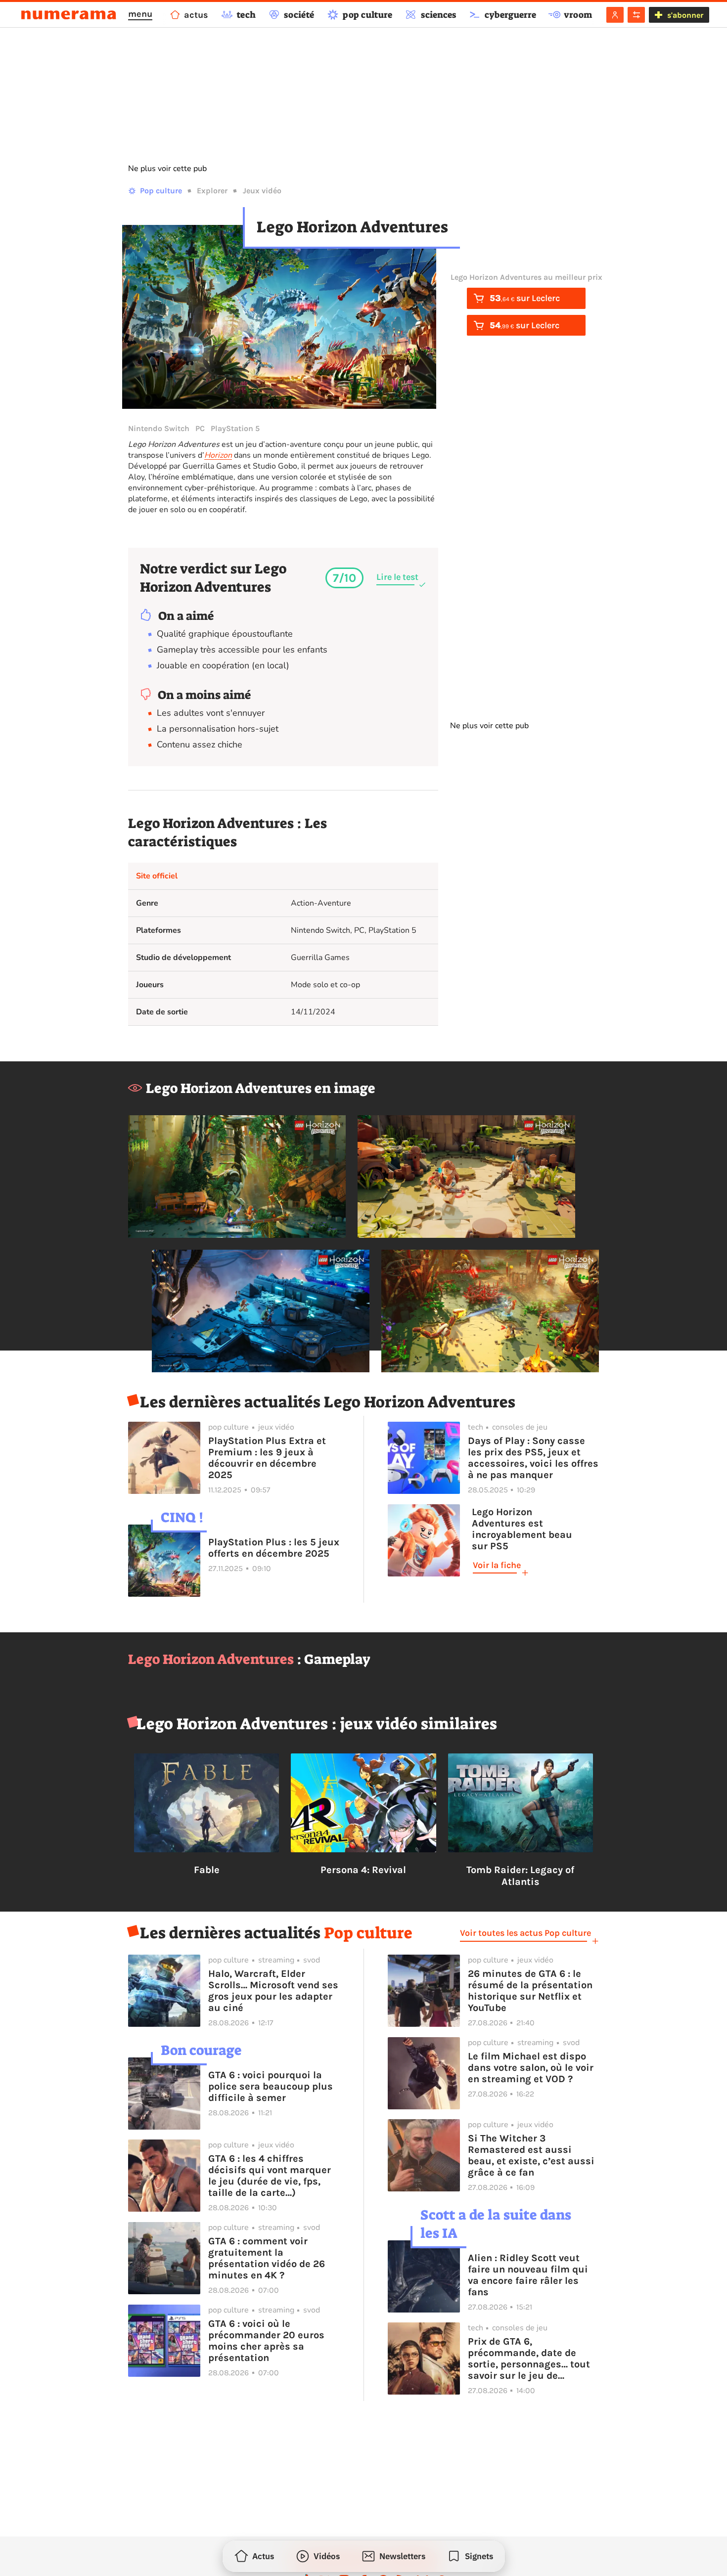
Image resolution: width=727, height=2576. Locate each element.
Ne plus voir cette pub (167, 169)
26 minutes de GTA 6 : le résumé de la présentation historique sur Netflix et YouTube (530, 1991)
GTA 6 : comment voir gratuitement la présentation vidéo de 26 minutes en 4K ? (267, 2258)
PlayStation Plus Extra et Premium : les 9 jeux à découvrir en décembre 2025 (267, 1458)
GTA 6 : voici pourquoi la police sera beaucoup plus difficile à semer (271, 2086)
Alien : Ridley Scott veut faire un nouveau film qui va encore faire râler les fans (528, 2275)
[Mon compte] (615, 15)
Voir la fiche (497, 1565)
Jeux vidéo (262, 191)
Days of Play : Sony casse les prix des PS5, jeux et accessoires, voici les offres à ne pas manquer (533, 1458)
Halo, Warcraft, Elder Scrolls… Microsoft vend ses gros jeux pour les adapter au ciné (273, 1991)
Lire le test (397, 577)
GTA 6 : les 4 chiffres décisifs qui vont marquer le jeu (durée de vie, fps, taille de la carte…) (270, 2176)
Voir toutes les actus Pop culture (525, 1933)
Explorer (212, 191)
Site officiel (157, 876)
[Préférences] (636, 15)
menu (140, 14)
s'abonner (685, 15)
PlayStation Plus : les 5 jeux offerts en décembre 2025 (274, 1548)
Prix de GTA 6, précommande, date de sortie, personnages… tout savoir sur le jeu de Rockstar (529, 2358)
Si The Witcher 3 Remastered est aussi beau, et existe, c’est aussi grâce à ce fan (531, 2155)
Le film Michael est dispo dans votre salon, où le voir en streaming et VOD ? (531, 2068)
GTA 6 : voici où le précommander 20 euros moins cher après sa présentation (266, 2341)
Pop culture (161, 191)
